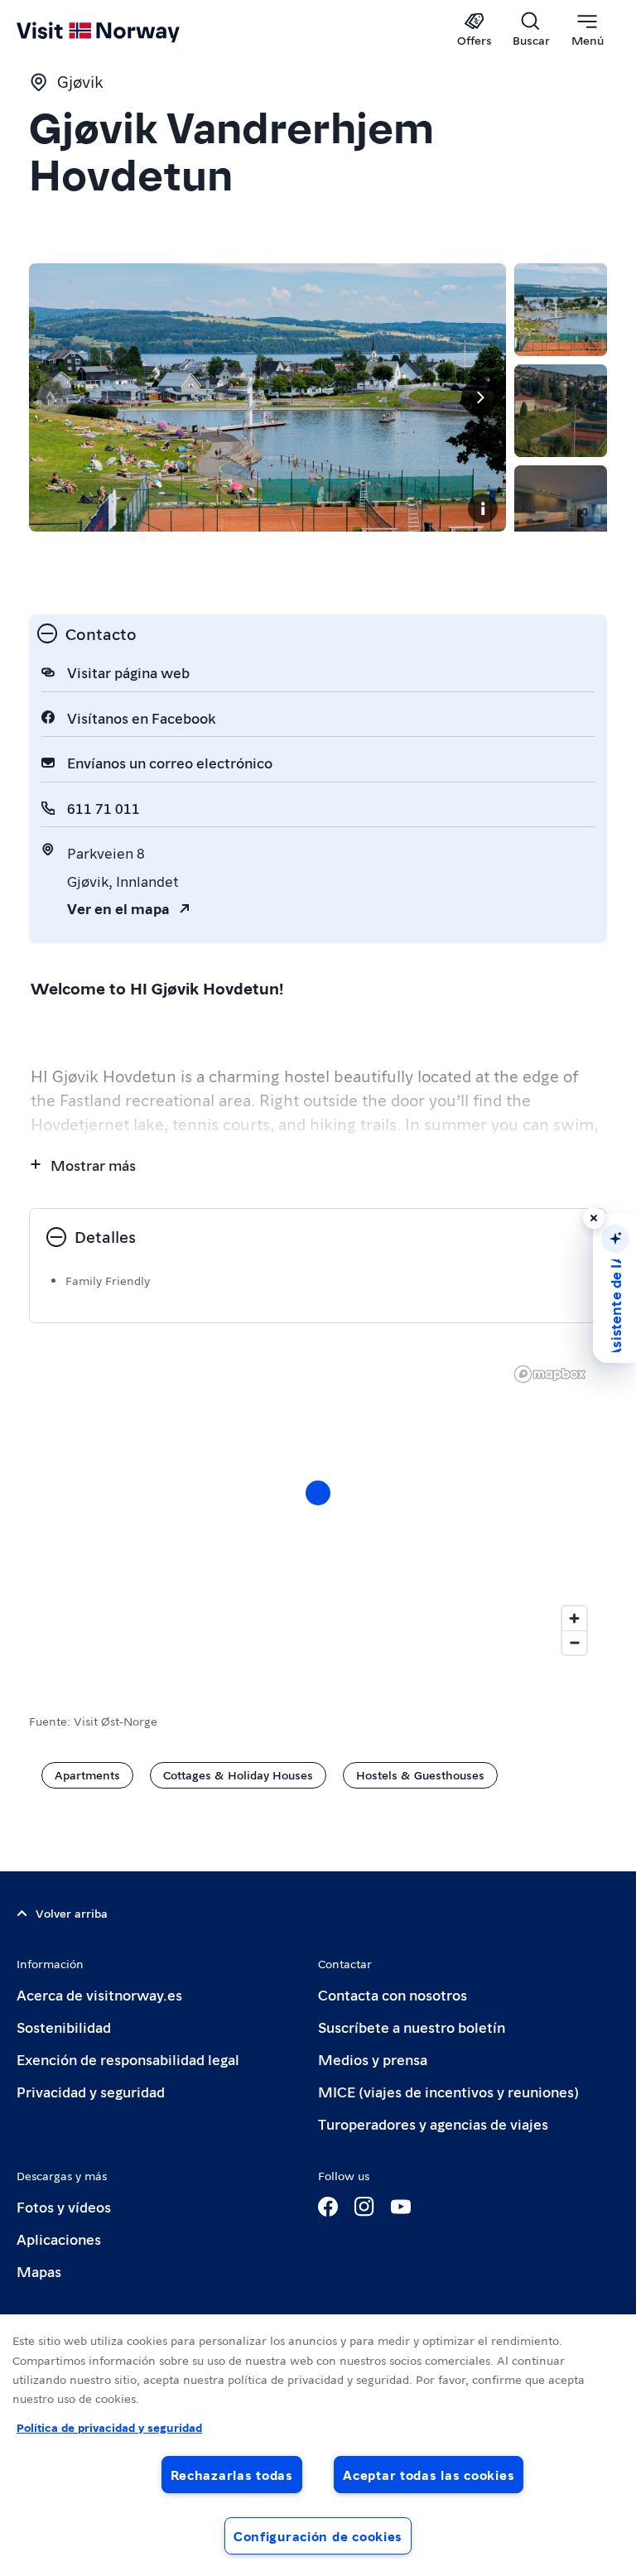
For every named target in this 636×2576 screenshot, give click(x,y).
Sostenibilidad (64, 2027)
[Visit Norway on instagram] (364, 2207)
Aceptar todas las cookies (429, 2475)
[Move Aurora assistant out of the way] (594, 1218)
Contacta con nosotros (393, 1994)
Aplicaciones (59, 2239)
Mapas (39, 2271)
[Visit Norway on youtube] (401, 2207)
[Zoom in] (574, 1618)
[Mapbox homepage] (550, 1374)
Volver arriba (72, 1913)
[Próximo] (479, 397)
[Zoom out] (574, 1642)
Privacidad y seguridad (91, 2091)
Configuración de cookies (318, 2536)
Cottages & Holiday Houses (238, 1774)
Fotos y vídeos (64, 2206)
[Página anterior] (55, 397)
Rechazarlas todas (232, 2475)
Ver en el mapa (118, 908)
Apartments (87, 1774)
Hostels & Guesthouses (420, 1774)
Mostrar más (93, 1165)
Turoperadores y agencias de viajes (433, 2123)
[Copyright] (483, 508)
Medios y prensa (373, 2059)
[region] (318, 2445)
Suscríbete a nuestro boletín (412, 2027)
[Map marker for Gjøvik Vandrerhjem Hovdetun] (318, 1493)
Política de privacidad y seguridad (109, 2427)
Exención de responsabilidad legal (128, 2059)
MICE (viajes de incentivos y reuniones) (448, 2091)
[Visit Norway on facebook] (328, 2207)
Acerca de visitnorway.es (99, 1994)
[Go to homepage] (122, 31)
